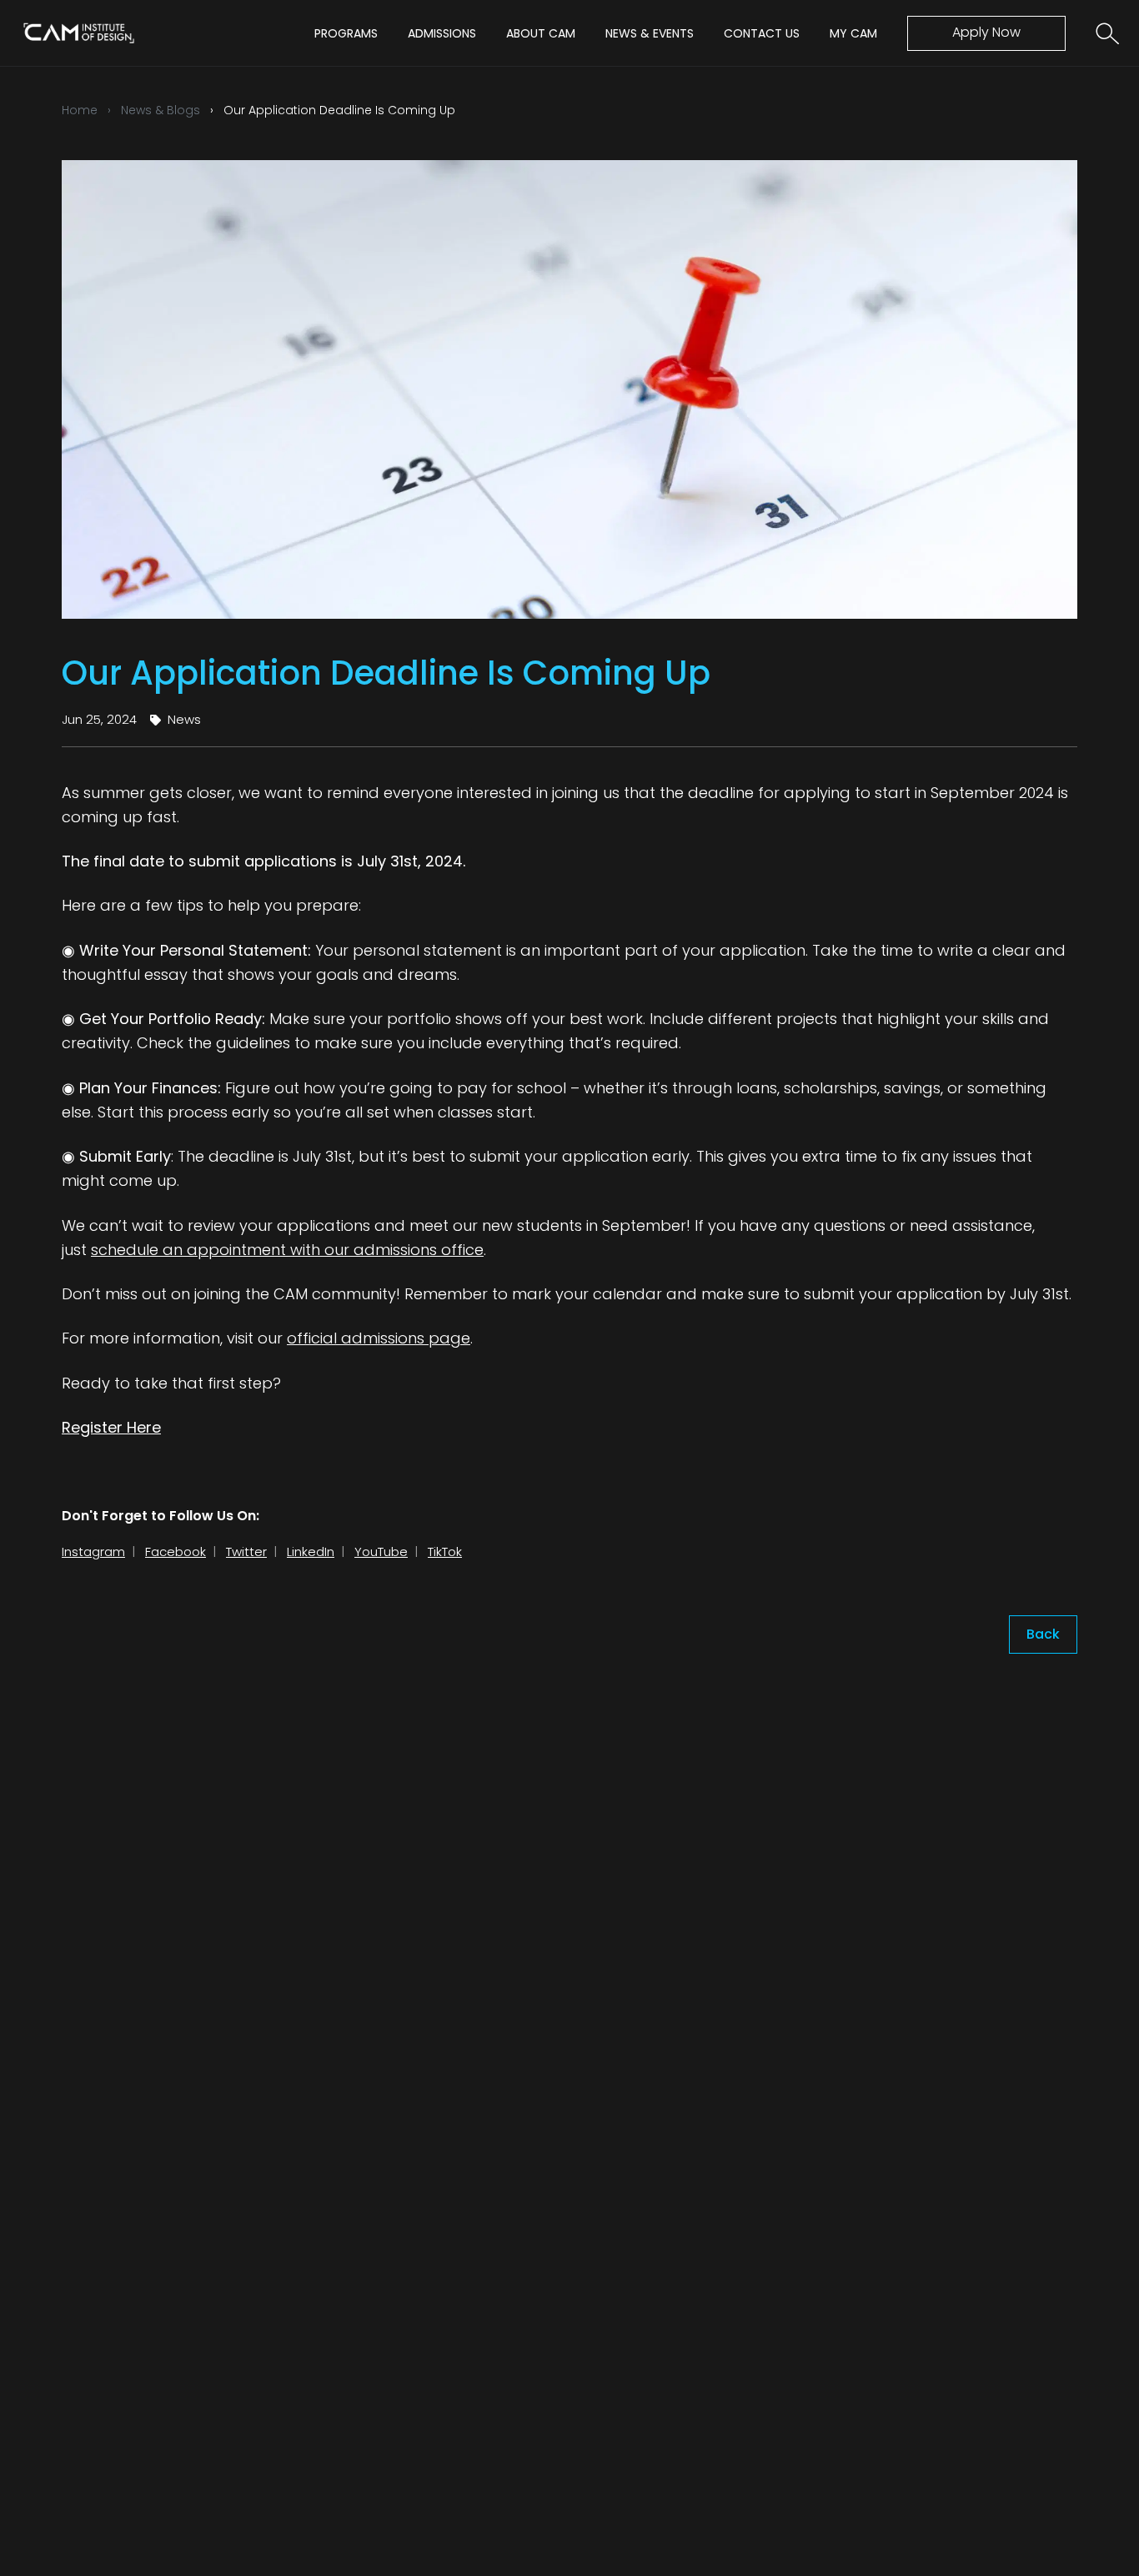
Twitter (246, 1552)
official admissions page (379, 1338)
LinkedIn (311, 1552)
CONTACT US (762, 33)
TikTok (445, 1552)
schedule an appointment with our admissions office (287, 1250)
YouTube (381, 1552)
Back (1043, 1634)
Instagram (93, 1552)
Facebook (176, 1552)
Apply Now (986, 32)
